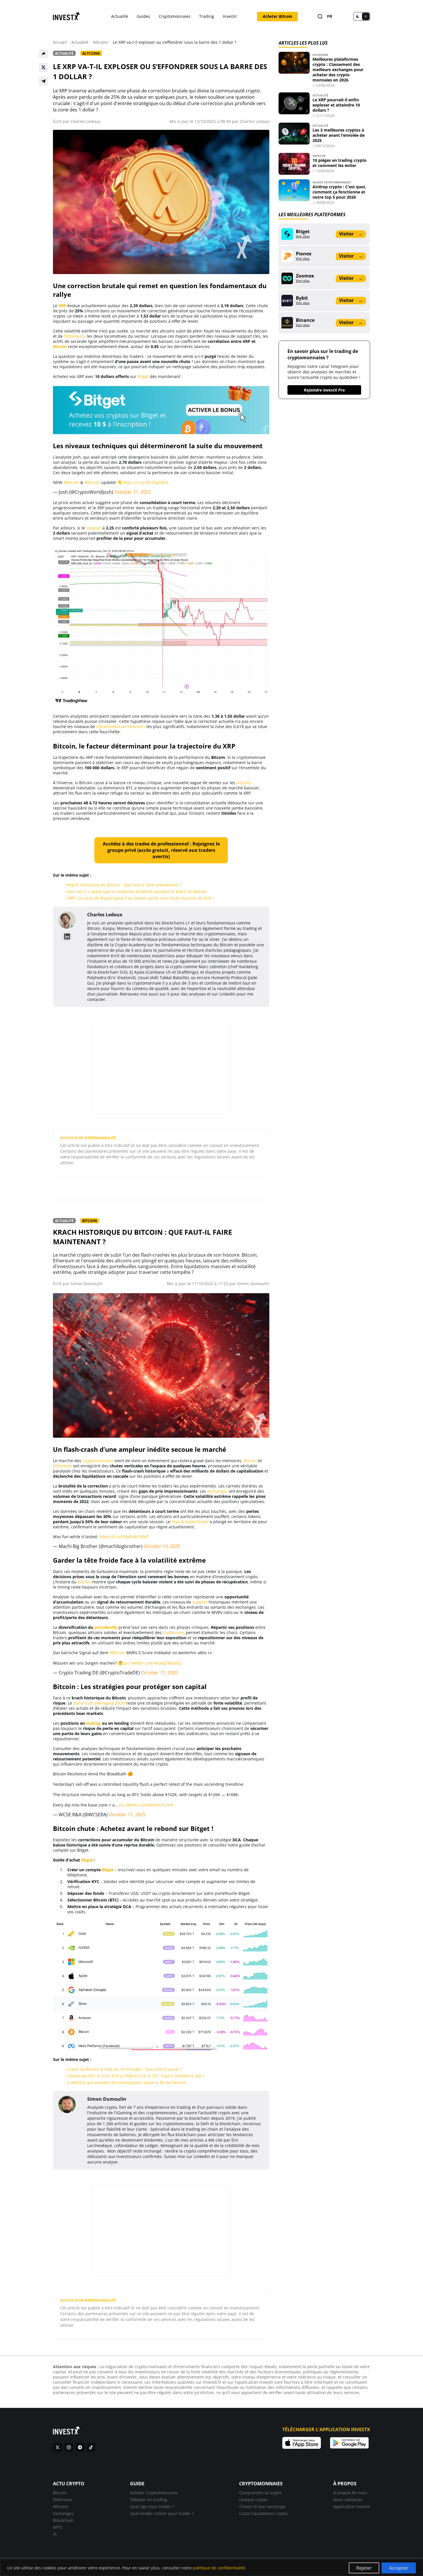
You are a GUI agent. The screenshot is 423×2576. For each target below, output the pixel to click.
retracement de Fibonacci (121, 726)
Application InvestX (352, 2506)
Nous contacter (348, 2500)
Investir (230, 16)
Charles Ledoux (85, 121)
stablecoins (174, 1632)
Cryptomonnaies (175, 16)
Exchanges (63, 2513)
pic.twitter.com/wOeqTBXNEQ (153, 1663)
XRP (62, 306)
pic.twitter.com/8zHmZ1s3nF (146, 1805)
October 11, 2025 (133, 492)
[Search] (320, 17)
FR (330, 17)
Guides (143, 16)
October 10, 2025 (162, 1546)
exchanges (217, 1491)
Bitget (143, 376)
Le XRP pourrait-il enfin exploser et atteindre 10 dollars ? (336, 105)
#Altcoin (92, 482)
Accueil (60, 42)
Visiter (351, 234)
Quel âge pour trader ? (152, 2506)
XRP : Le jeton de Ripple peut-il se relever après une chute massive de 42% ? (141, 898)
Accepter (399, 2568)
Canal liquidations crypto (263, 2513)
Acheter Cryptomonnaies (154, 2493)
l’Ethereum (74, 336)
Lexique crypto (253, 2500)
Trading (207, 16)
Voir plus (303, 236)
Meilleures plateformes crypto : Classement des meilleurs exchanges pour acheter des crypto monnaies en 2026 (338, 70)
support (94, 528)
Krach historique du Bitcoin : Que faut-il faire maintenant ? (124, 885)
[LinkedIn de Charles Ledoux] (67, 936)
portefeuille (106, 1627)
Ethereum (62, 1466)
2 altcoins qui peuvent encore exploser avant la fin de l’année (126, 2082)
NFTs (58, 2527)
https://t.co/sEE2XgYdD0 (145, 482)
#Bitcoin (71, 482)
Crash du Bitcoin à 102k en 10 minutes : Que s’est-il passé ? (124, 2069)
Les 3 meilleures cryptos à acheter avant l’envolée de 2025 (339, 135)
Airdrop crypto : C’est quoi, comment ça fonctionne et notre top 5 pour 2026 (339, 192)
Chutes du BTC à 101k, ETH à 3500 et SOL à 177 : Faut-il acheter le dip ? (136, 2076)
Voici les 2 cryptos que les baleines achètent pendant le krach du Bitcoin (137, 891)
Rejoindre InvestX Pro (324, 390)
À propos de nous (350, 2493)
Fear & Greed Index (190, 1522)
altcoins (244, 783)
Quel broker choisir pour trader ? (162, 2513)
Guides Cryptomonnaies (332, 182)
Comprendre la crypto (260, 2493)
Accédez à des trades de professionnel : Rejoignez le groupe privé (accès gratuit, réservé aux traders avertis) (161, 850)
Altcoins (101, 42)
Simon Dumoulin (87, 1284)
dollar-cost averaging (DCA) (99, 1703)
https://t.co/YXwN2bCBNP (124, 1537)
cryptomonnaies (98, 1461)
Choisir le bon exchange (262, 2506)
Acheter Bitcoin (277, 16)
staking (93, 1723)
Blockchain (63, 2520)
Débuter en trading (149, 2500)
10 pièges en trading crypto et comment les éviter (340, 163)
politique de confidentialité (219, 2568)
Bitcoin (60, 346)
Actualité (120, 16)
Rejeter (364, 2568)
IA (55, 2534)
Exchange (320, 55)
